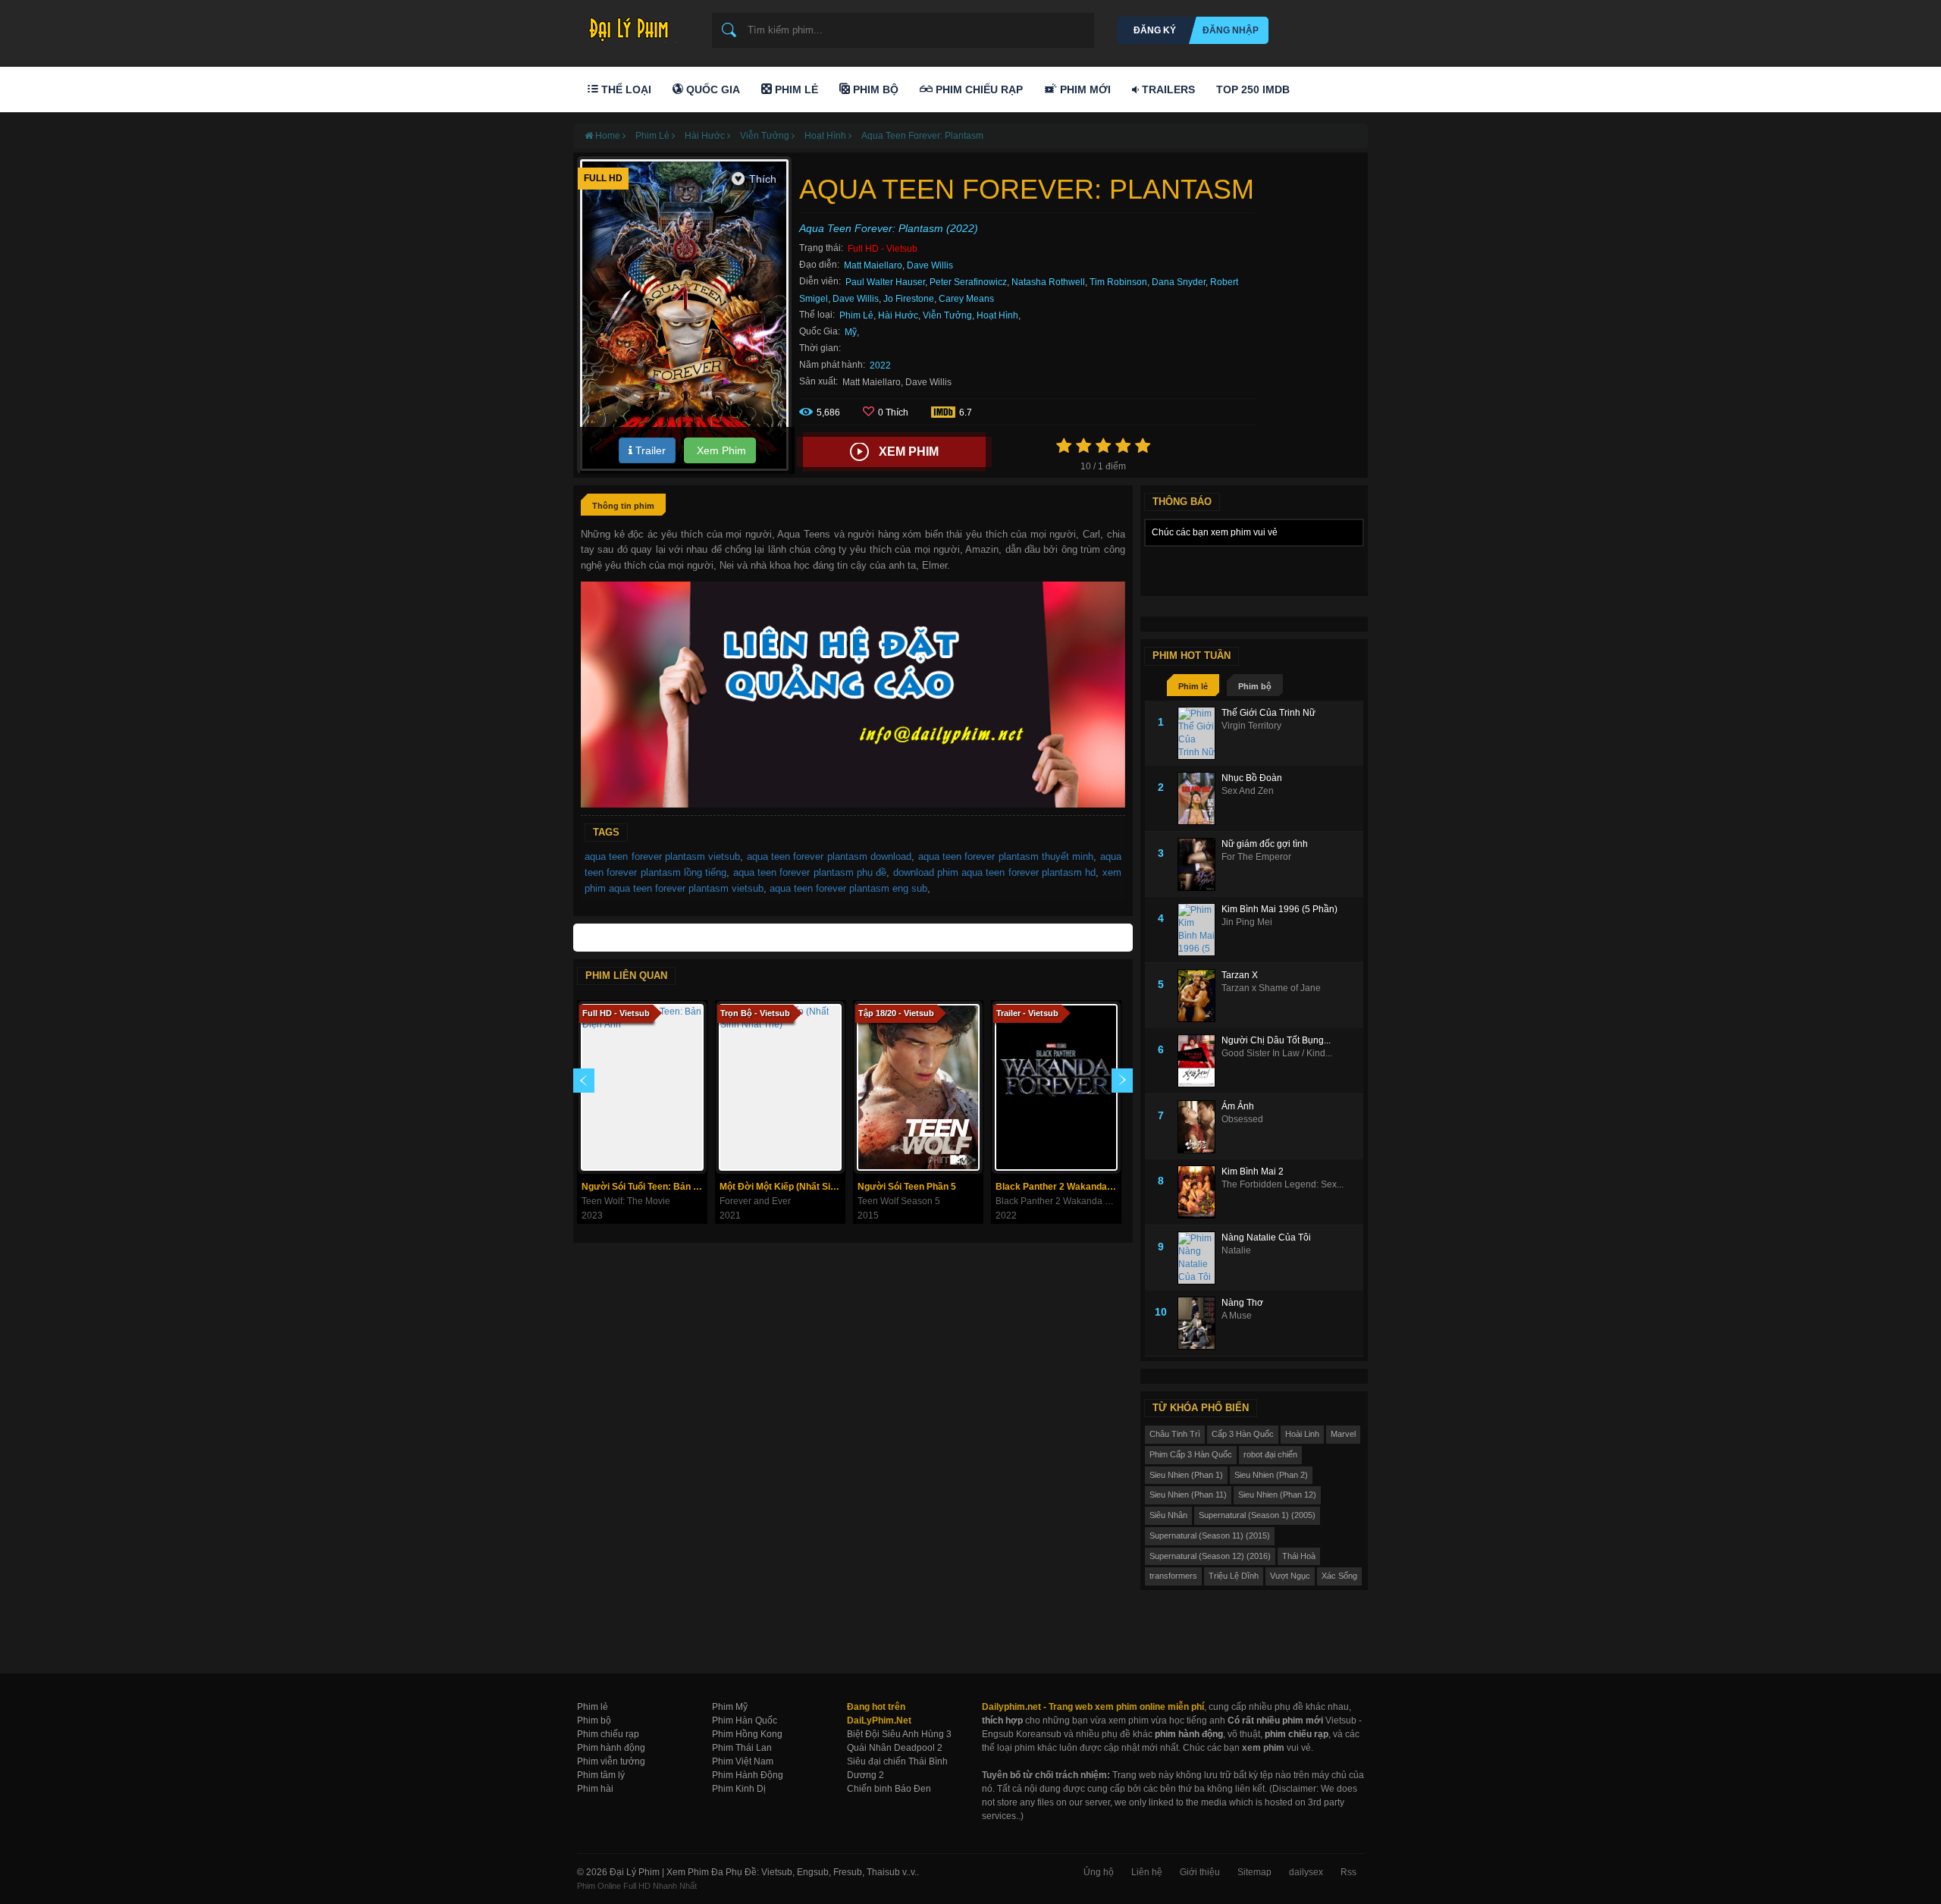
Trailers (1167, 89)
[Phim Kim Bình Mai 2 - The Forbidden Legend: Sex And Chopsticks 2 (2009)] (1199, 1192)
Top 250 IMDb (1253, 89)
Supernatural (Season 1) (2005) (1257, 1515)
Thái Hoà (1299, 1556)
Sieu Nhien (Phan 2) (1271, 1475)
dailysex (1306, 1872)
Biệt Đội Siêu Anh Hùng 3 (899, 1734)
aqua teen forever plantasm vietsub (662, 856)
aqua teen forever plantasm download (829, 856)
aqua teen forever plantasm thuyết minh (1006, 856)
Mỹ (851, 332)
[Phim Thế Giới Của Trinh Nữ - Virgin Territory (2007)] (1199, 733)
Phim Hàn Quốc (745, 1721)
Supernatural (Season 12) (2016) (1210, 1556)
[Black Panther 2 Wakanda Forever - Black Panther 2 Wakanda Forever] (1056, 1087)
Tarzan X (1240, 975)
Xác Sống (1339, 1576)
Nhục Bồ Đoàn (1252, 778)
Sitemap (1254, 1872)
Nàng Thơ (1242, 1303)
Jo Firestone (909, 299)
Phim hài (595, 1789)
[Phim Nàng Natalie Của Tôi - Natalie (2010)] (1199, 1258)
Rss (1348, 1872)
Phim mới (1084, 89)
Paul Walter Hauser (885, 282)
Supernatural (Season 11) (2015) (1210, 1535)
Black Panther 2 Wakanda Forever (1058, 1187)
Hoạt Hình (997, 315)
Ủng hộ (1099, 1872)
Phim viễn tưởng (611, 1761)
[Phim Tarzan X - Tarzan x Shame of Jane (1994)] (1199, 996)
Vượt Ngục (1290, 1576)
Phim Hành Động (748, 1775)
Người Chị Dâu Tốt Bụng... (1276, 1040)
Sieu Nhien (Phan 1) (1186, 1475)
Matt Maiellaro (873, 265)
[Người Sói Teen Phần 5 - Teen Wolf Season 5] (918, 1087)
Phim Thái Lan (742, 1748)
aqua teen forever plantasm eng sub (848, 888)
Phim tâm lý (601, 1775)
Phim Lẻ (795, 89)
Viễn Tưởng (947, 315)
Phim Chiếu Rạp (978, 89)
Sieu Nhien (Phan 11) (1188, 1495)
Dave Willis (930, 265)
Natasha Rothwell (1048, 282)
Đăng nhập (1231, 30)
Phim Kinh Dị (739, 1789)
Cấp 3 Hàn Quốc (1243, 1434)
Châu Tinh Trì (1175, 1434)
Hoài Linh (1302, 1434)
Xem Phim (720, 450)
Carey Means (966, 299)
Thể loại (625, 89)
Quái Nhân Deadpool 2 (895, 1748)
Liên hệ (1147, 1872)
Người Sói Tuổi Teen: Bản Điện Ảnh (644, 1187)
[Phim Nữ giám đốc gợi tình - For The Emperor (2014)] (1199, 864)
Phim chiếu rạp (608, 1734)
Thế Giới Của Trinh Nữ (1268, 713)
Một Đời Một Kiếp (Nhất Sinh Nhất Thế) (782, 1187)
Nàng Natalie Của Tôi (1266, 1237)
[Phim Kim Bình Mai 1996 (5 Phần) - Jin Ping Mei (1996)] (1199, 930)
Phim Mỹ (730, 1707)
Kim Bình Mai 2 (1253, 1172)
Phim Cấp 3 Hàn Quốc (1191, 1454)
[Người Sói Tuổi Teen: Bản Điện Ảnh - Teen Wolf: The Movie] (642, 1087)
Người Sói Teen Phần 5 (907, 1187)
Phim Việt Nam (743, 1761)
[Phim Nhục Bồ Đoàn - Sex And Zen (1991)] (1199, 798)
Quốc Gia (712, 89)
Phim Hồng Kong (747, 1734)
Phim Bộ (874, 89)
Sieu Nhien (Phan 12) (1277, 1495)
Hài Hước (898, 315)
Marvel (1343, 1434)
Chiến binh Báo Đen (889, 1789)
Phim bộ (1255, 686)
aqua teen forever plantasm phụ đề (810, 872)
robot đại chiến (1270, 1454)
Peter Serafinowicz (968, 282)
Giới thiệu (1200, 1872)
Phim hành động (611, 1748)
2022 (880, 365)
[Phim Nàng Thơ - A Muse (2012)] (1199, 1323)
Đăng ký (1155, 30)
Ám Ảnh (1238, 1106)
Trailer (649, 450)
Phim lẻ (1193, 686)
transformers (1173, 1576)
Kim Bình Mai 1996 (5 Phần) (1279, 909)
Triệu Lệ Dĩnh (1234, 1576)
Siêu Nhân (1168, 1515)
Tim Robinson (1118, 282)
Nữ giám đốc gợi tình (1265, 844)
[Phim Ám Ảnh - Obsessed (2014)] (1199, 1127)
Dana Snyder (1179, 282)
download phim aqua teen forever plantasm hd (995, 872)
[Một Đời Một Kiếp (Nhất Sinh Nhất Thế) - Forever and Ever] (780, 1087)
